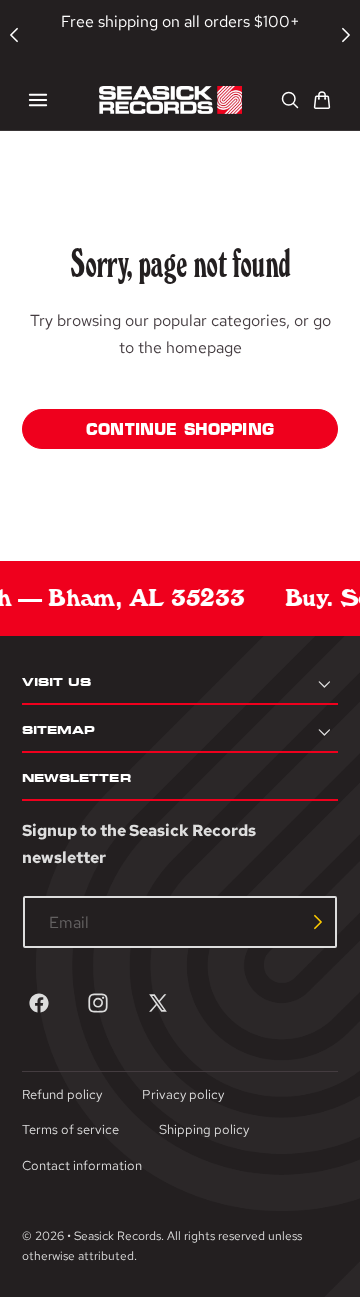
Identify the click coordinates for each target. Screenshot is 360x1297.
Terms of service (70, 1129)
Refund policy (62, 1094)
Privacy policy (183, 1094)
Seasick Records (117, 1236)
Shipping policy (204, 1129)
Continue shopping (180, 429)
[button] (38, 100)
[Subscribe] (318, 922)
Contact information (82, 1165)
